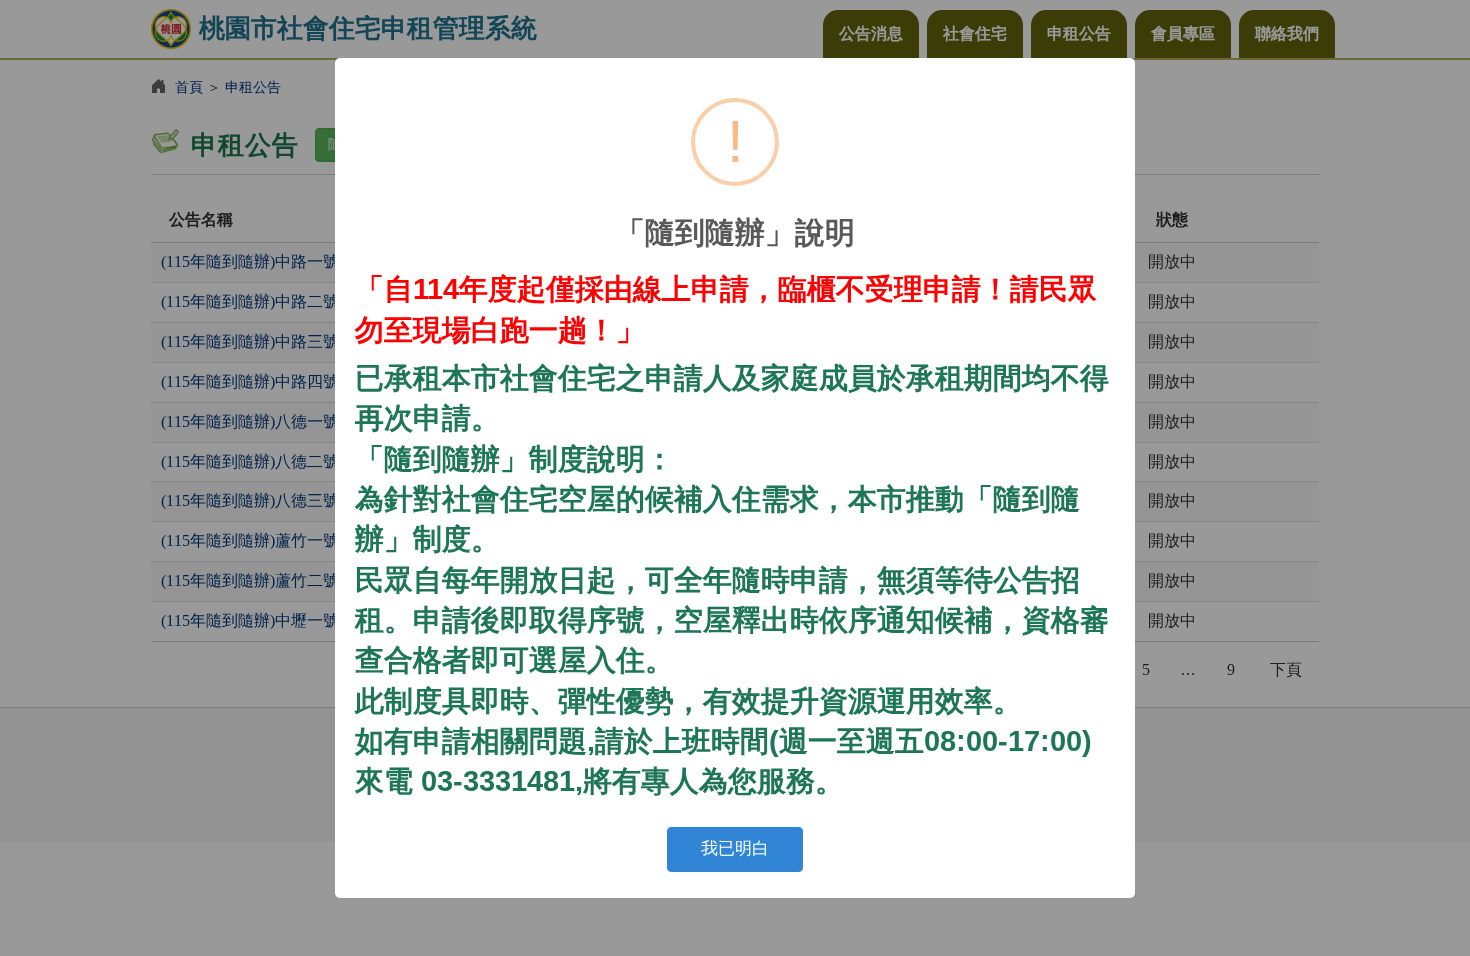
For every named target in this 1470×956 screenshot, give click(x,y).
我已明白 (735, 848)
